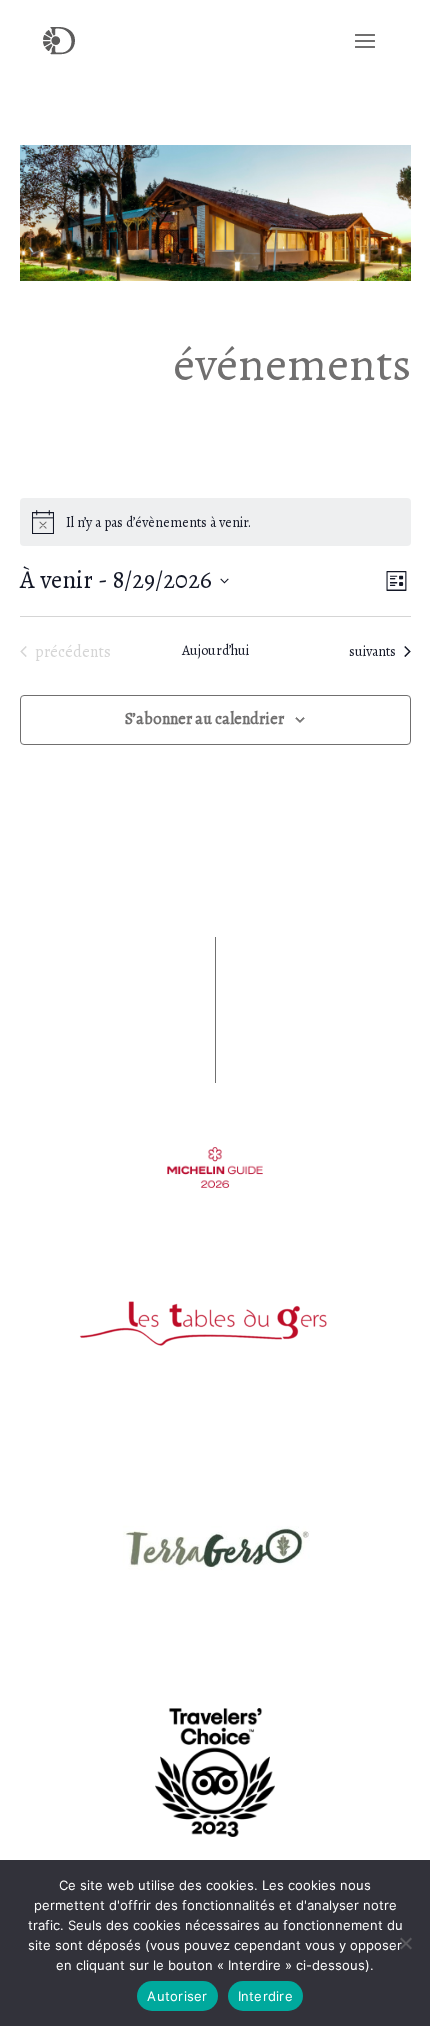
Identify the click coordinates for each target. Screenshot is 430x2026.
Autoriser (177, 1996)
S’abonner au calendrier (204, 719)
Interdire (265, 1996)
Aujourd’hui (215, 650)
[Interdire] (405, 1943)
